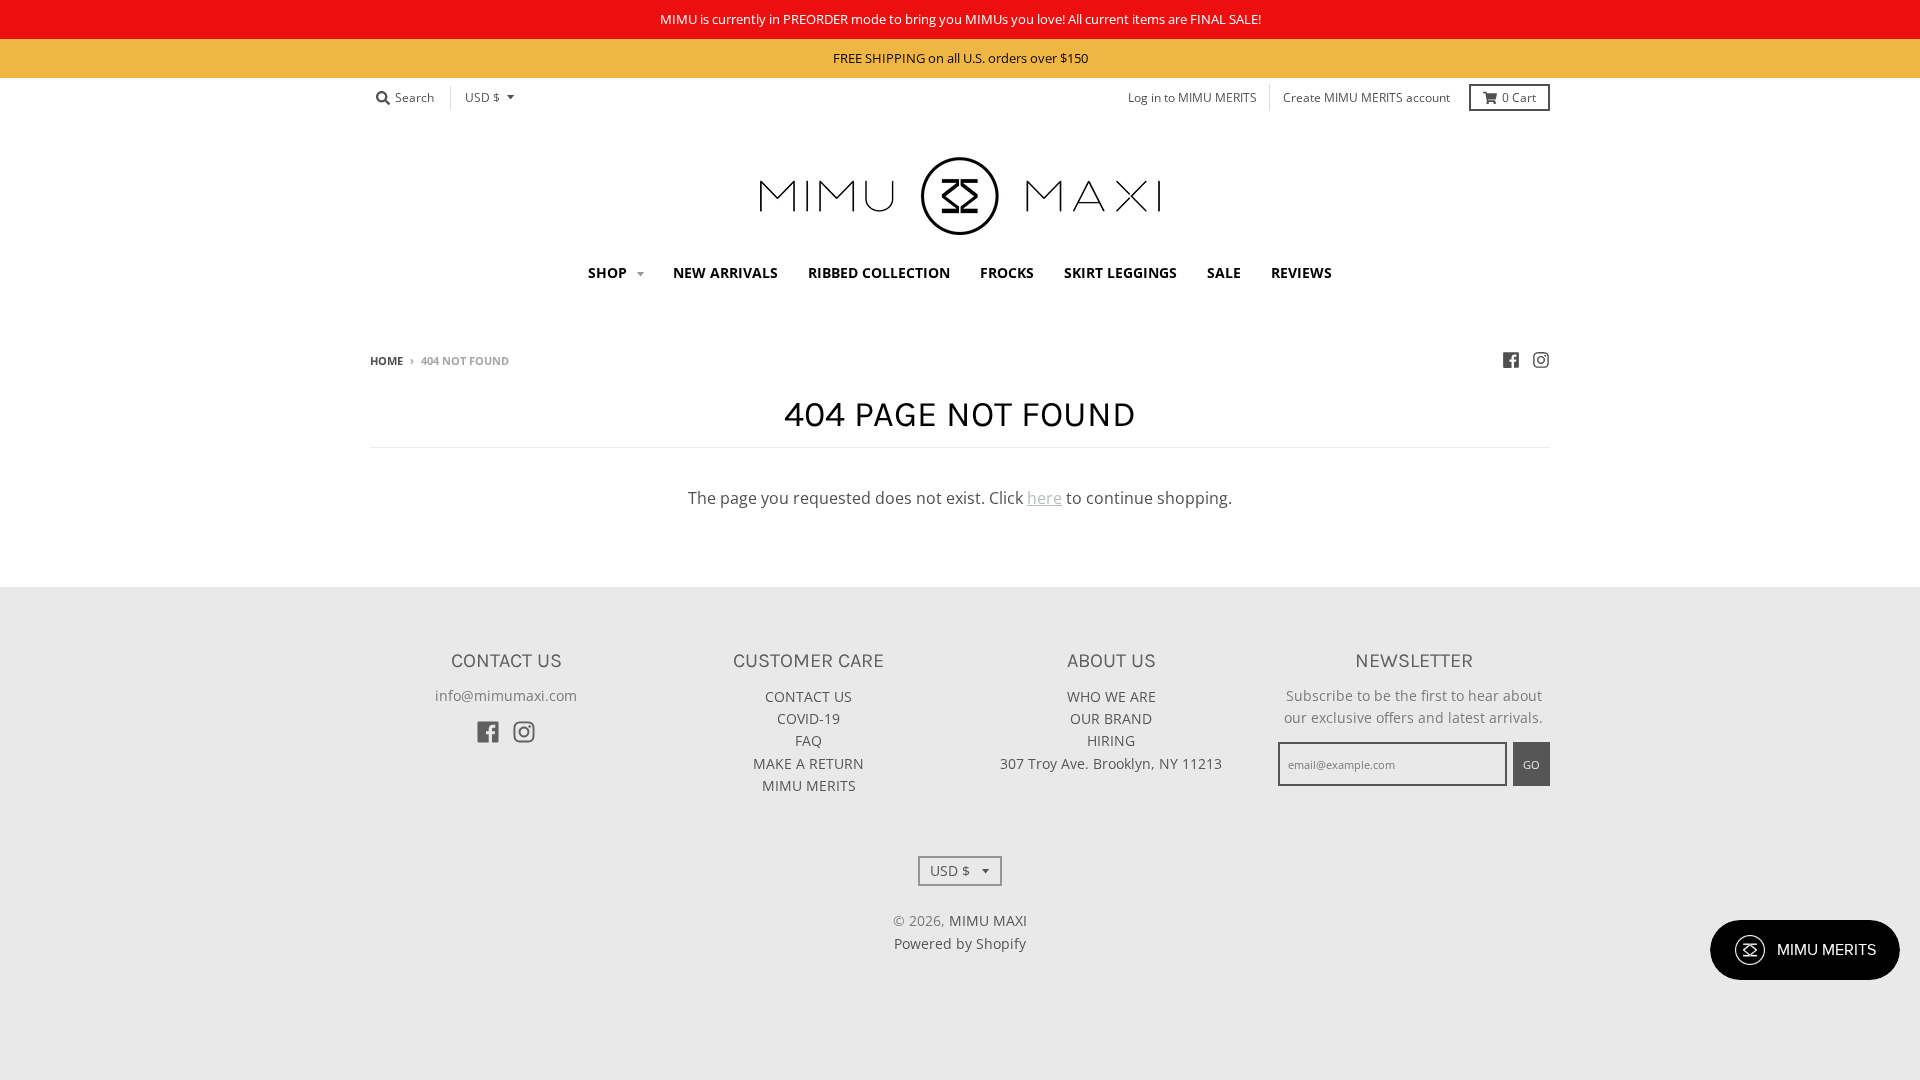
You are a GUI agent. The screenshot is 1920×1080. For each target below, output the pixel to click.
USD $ (482, 97)
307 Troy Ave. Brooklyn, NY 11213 (1111, 763)
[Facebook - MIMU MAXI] (1511, 360)
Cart (1519, 97)
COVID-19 (808, 718)
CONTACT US (808, 696)
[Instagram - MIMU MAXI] (1541, 360)
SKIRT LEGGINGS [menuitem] (1120, 272)
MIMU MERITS (809, 785)
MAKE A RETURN (808, 763)
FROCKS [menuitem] (1007, 272)
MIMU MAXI (988, 920)
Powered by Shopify (960, 943)
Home (386, 360)
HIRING (1111, 740)
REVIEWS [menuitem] (1301, 272)
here (1044, 498)
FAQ (808, 740)
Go (1531, 764)
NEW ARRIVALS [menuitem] (725, 272)
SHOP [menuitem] (609, 272)
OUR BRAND (1111, 718)
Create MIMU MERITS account (1366, 97)
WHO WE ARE (1111, 696)
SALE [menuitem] (1224, 272)
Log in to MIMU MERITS (1192, 97)
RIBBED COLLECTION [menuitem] (879, 272)
